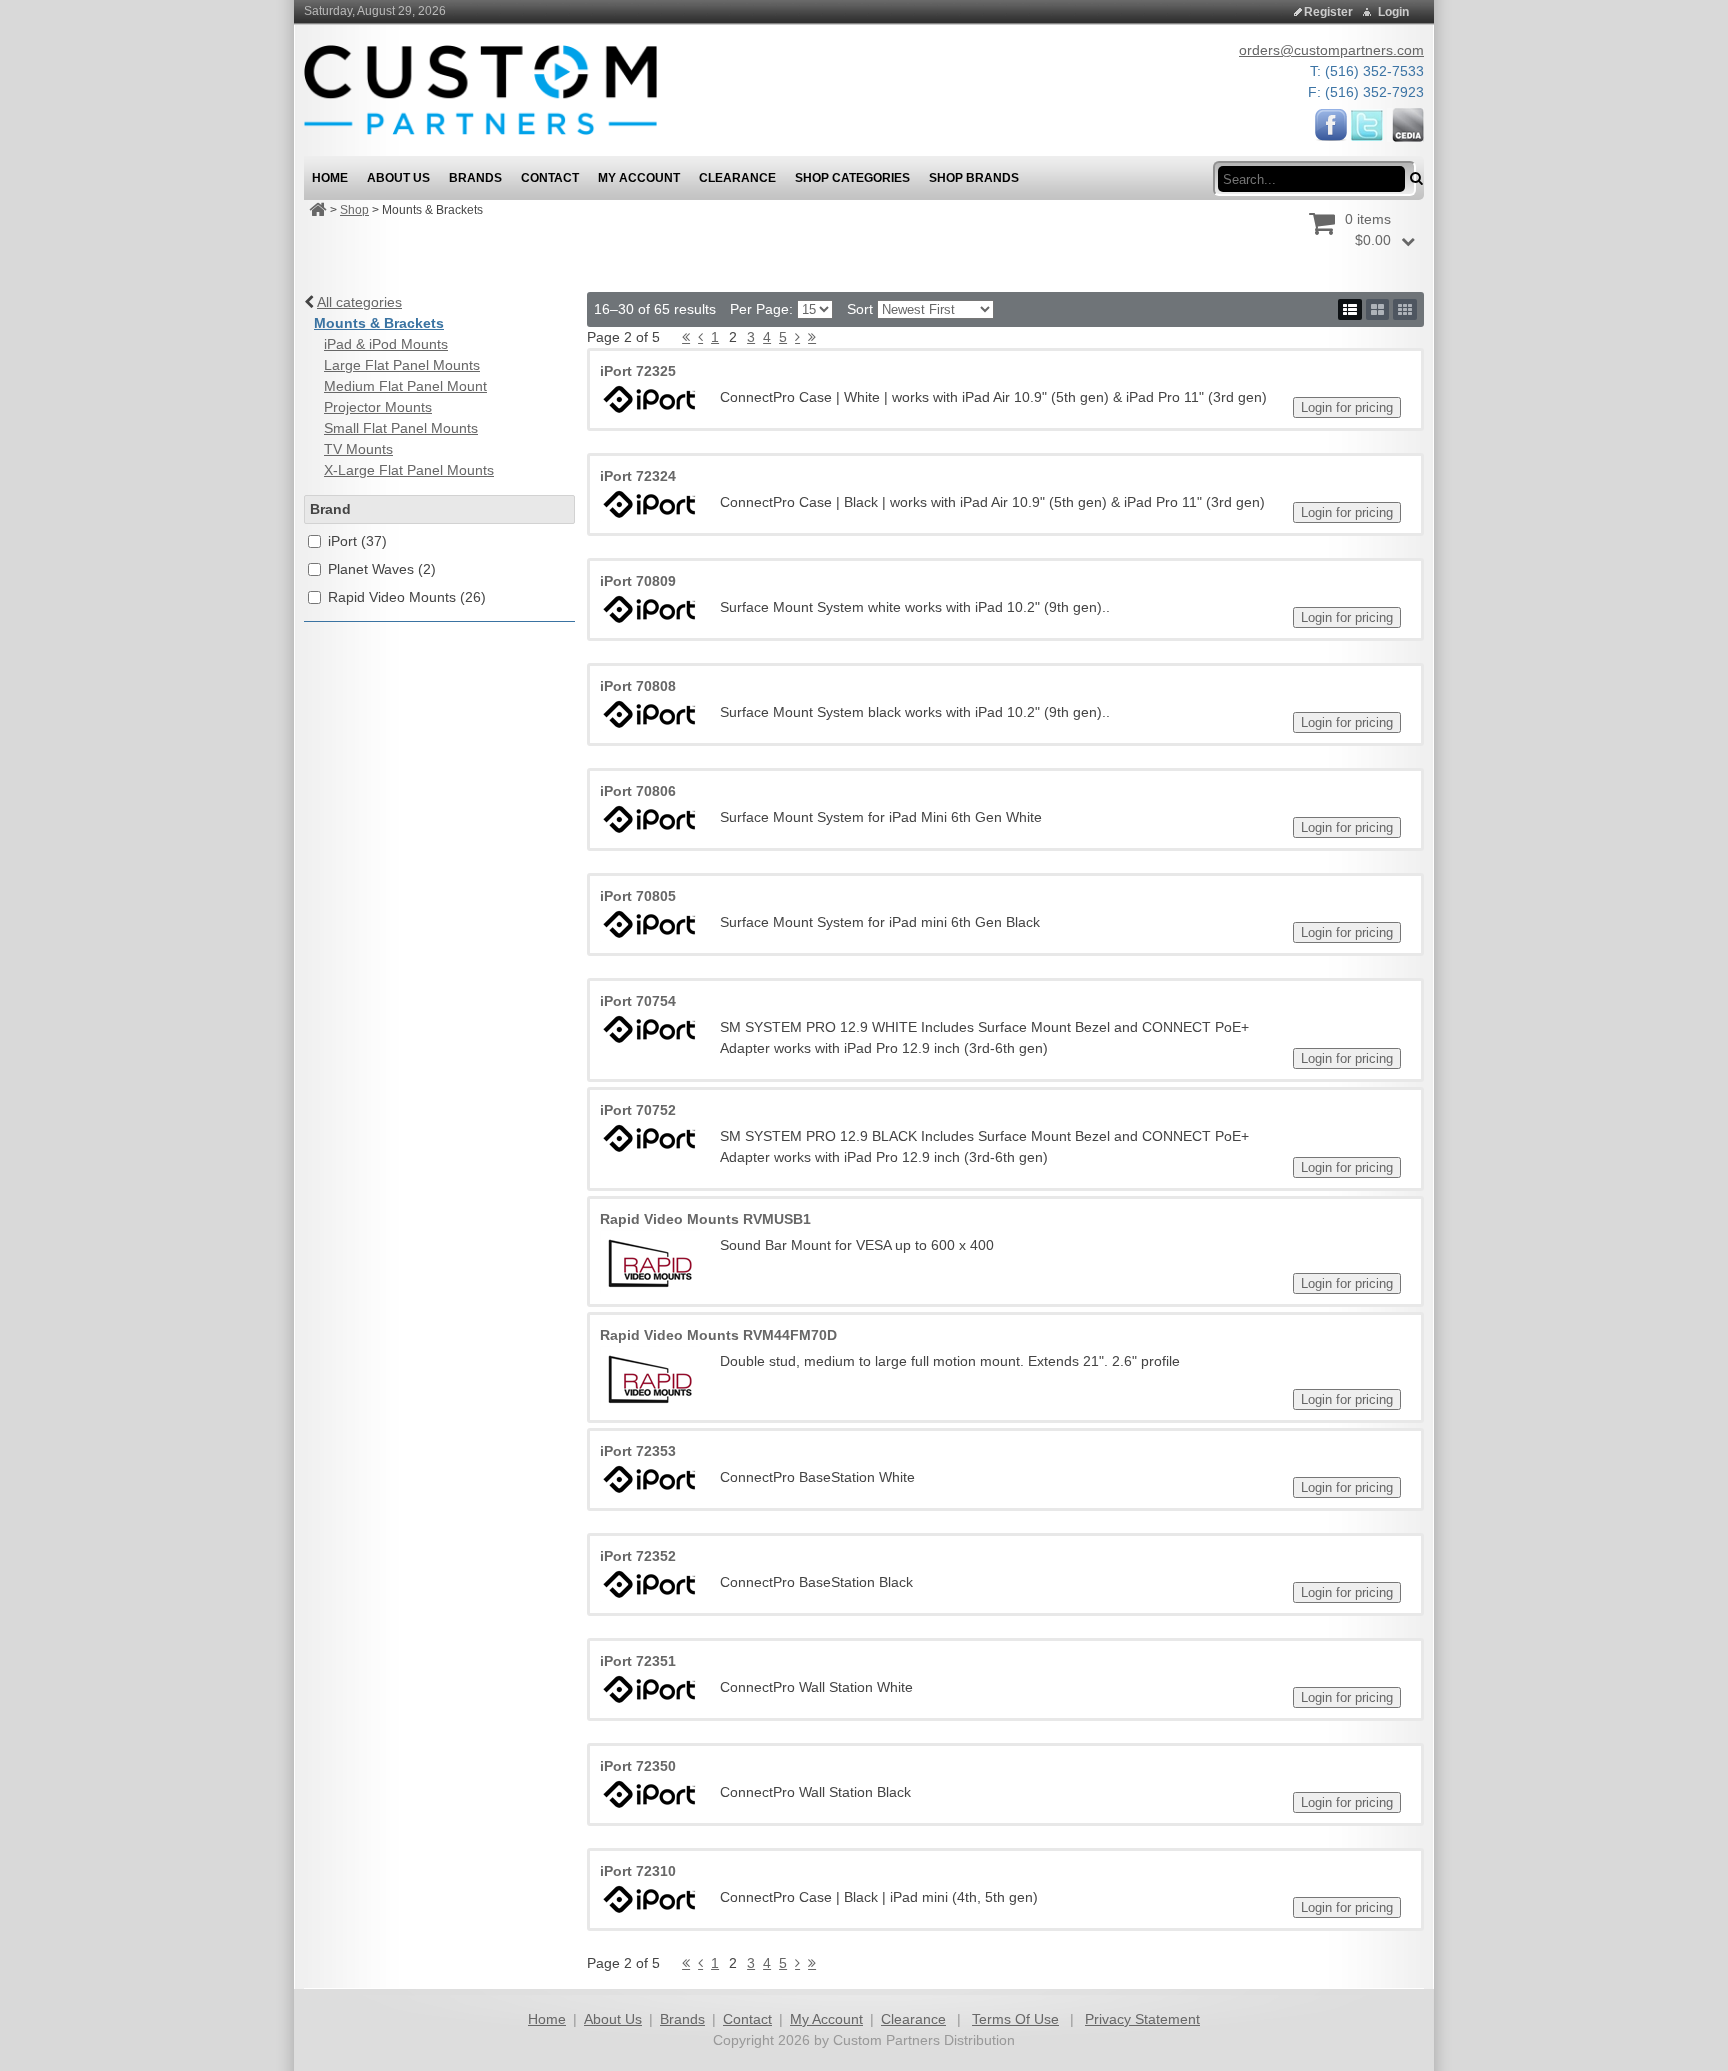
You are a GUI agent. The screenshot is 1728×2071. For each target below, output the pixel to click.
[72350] (650, 1794)
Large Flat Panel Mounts (402, 365)
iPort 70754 (638, 1001)
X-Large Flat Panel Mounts (409, 470)
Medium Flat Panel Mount (405, 386)
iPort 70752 (638, 1110)
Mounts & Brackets (379, 323)
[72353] (650, 1479)
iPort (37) (357, 541)
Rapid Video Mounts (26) (407, 597)
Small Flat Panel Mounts (401, 428)
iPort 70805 (638, 896)
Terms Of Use (1015, 2019)
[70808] (650, 714)
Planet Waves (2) (382, 569)
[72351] (650, 1689)
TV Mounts (358, 449)
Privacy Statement (1142, 2019)
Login (1393, 12)
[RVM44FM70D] (650, 1378)
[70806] (650, 819)
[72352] (650, 1584)
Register (1328, 12)
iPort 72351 (638, 1661)
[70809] (650, 609)
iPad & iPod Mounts (386, 344)
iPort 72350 (638, 1766)
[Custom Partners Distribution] (480, 89)
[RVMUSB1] (650, 1262)
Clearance (913, 2019)
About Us (613, 2019)
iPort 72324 (638, 476)
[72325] (650, 399)
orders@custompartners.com (1331, 50)
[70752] (650, 1138)
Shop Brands (974, 178)
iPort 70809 (638, 581)
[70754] (650, 1029)
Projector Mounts (378, 407)
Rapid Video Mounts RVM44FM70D (718, 1335)
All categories (359, 302)
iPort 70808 (638, 686)
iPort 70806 (638, 791)
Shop (354, 210)
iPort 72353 (638, 1451)
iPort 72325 (638, 371)
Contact (747, 2019)
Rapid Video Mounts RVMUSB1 (705, 1219)
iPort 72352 (638, 1556)
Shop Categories (852, 178)
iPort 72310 (638, 1871)
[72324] (650, 504)
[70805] (650, 924)
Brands (682, 2019)
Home (547, 2019)
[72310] (650, 1899)
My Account (826, 2019)
